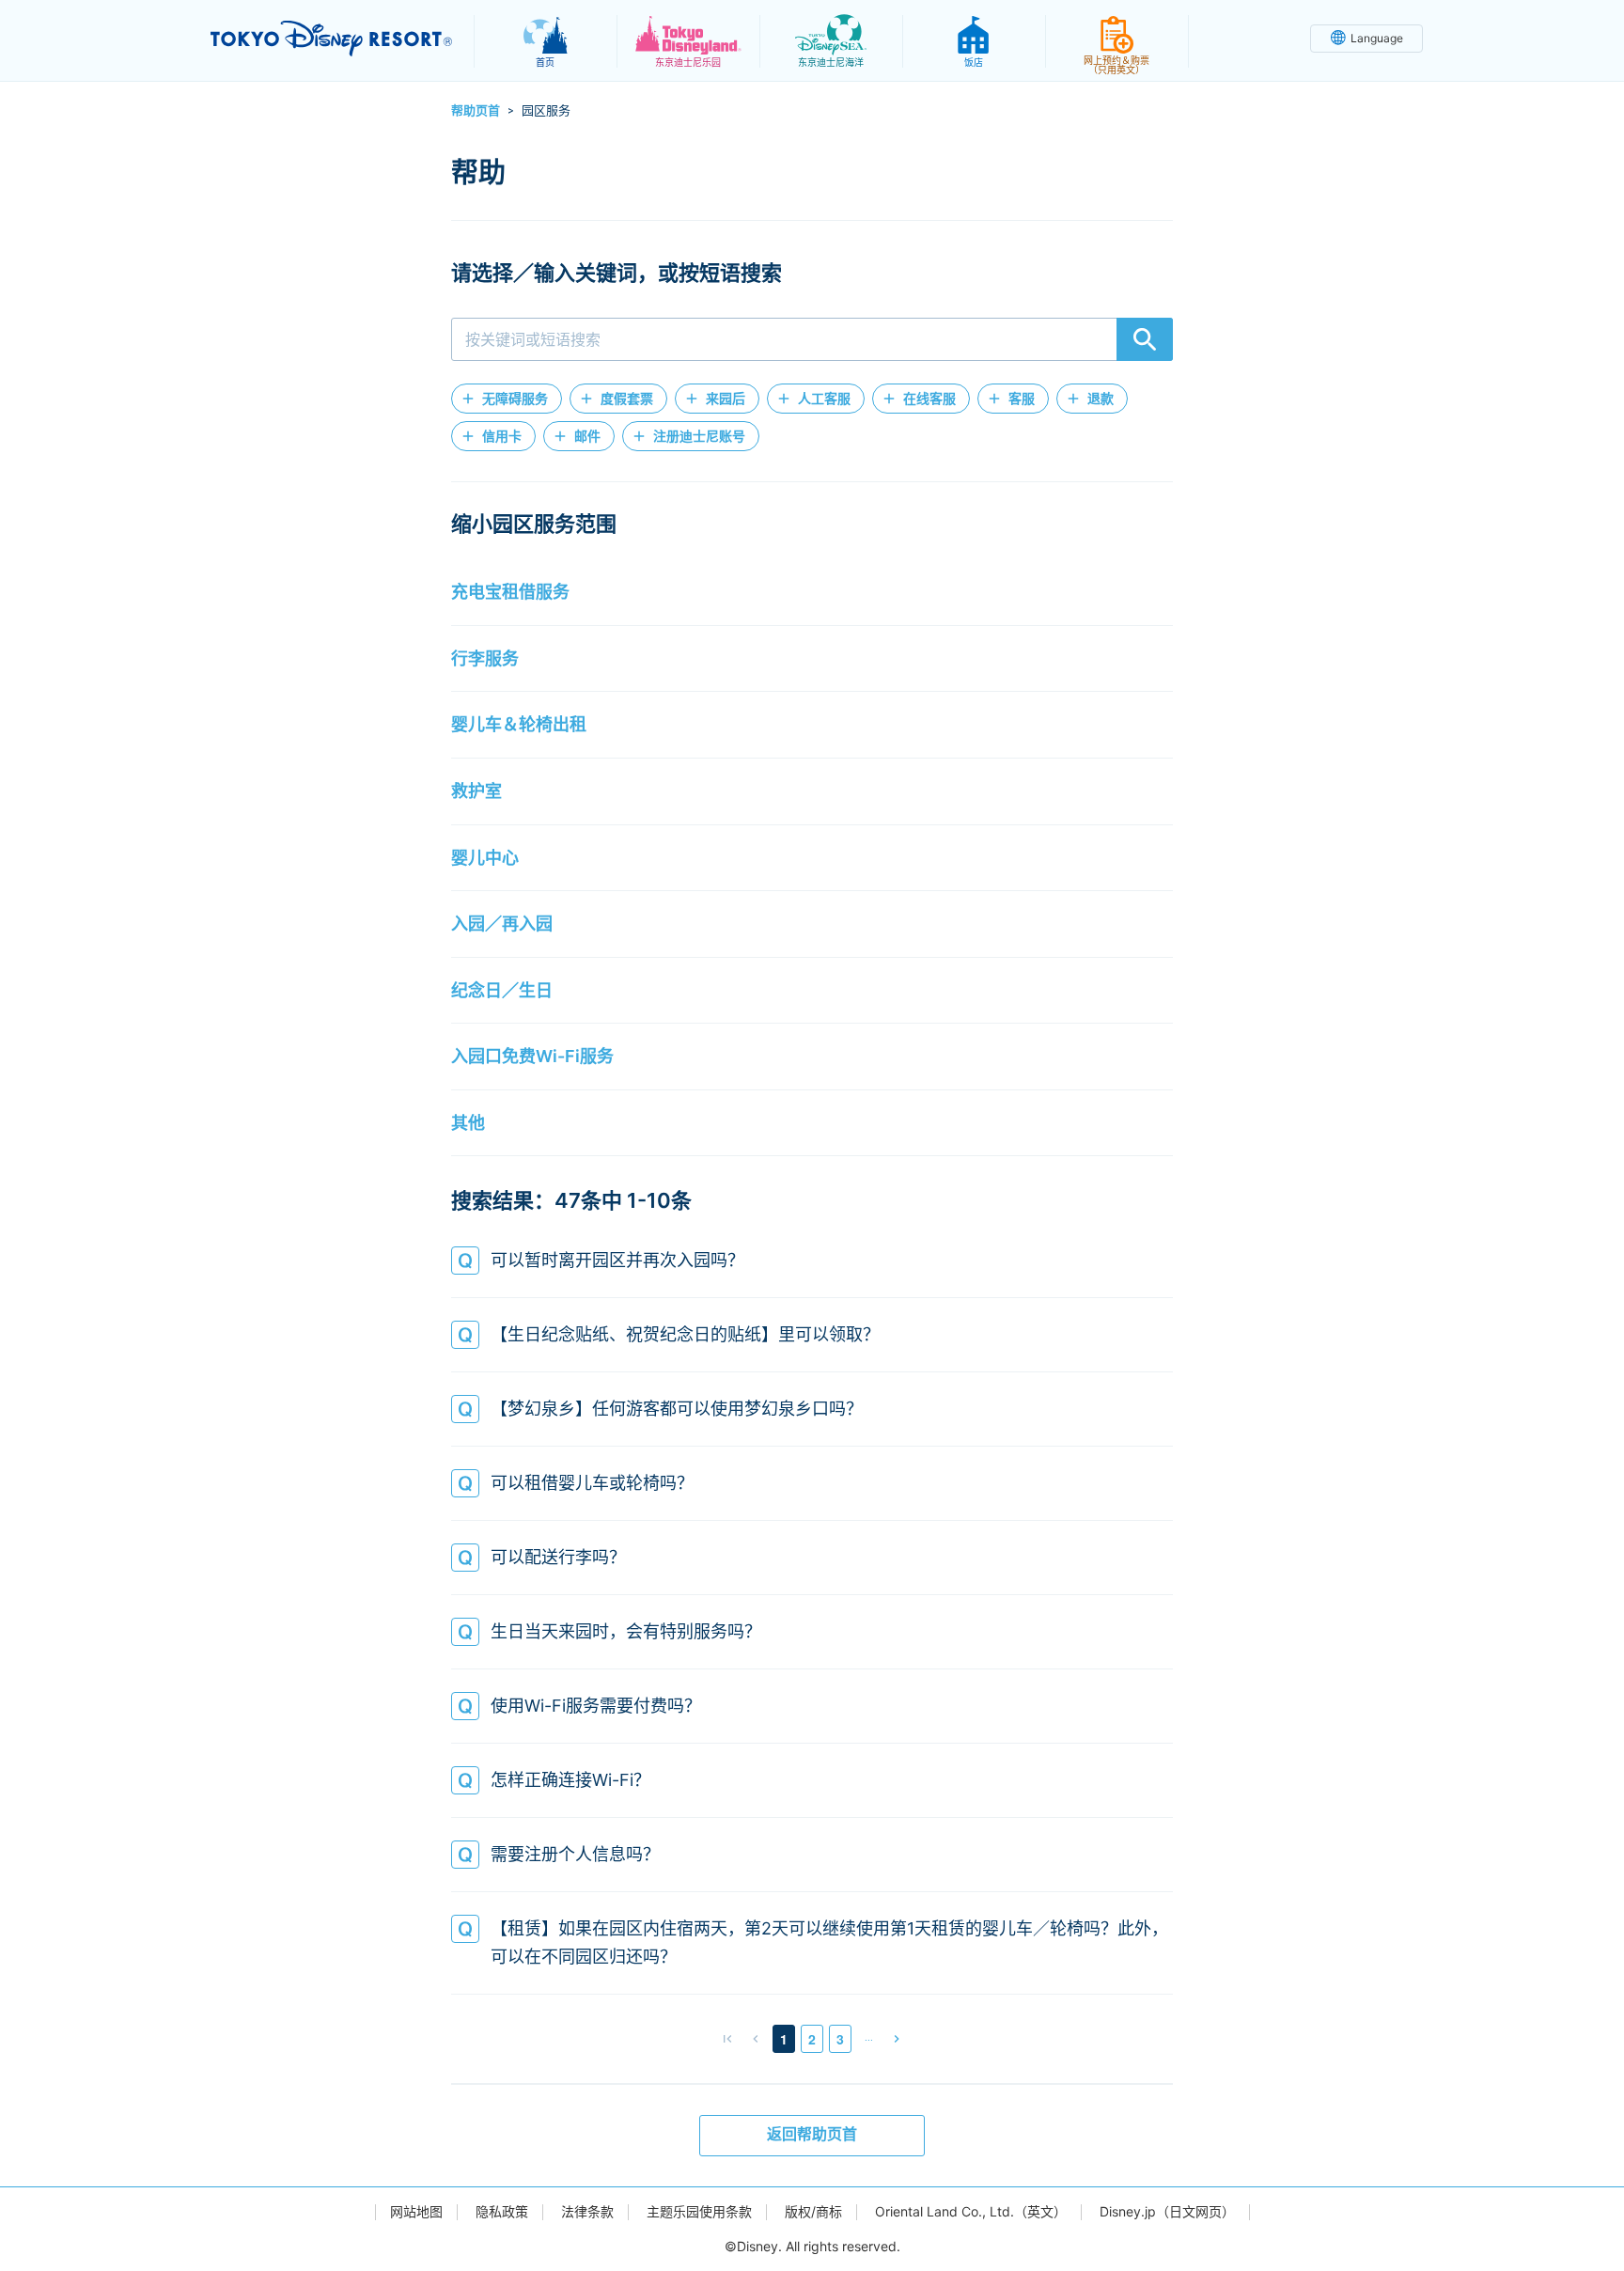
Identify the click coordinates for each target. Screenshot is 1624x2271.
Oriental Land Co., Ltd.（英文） (971, 2212)
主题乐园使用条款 (699, 2212)
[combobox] (812, 339)
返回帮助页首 (812, 2134)
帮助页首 (476, 110)
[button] (507, 399)
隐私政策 (502, 2212)
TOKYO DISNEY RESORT (331, 39)
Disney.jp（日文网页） (1167, 2212)
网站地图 (416, 2212)
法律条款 (587, 2212)
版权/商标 (813, 2212)
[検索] (1145, 339)
